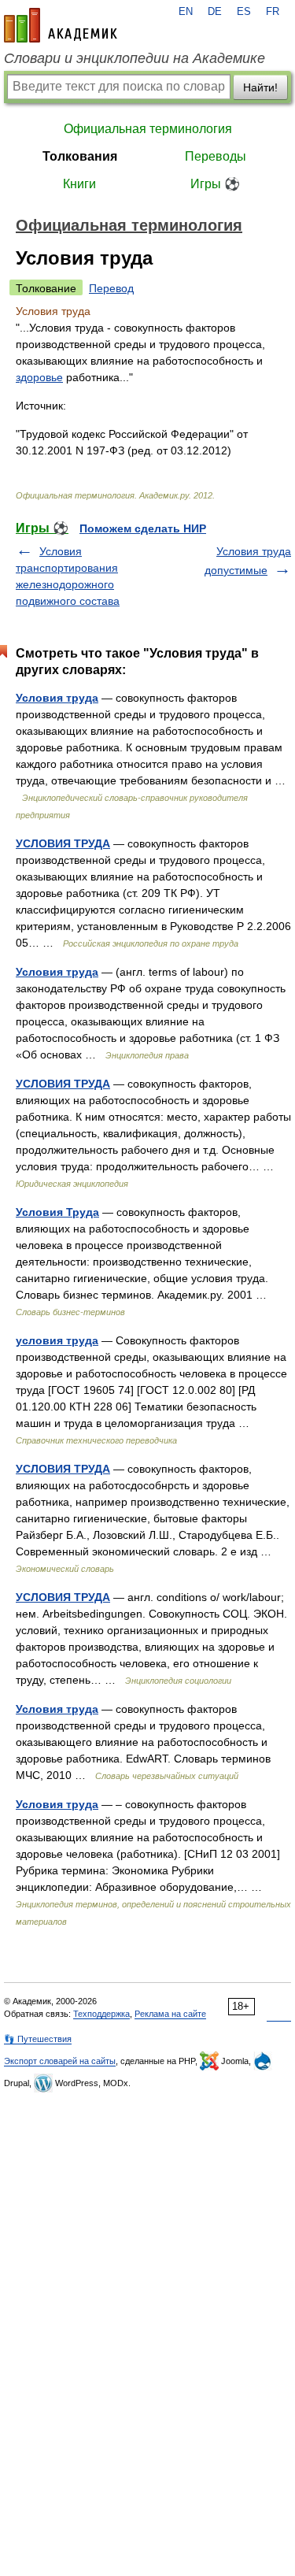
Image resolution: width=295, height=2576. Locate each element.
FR (273, 12)
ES (244, 12)
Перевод (111, 288)
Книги (79, 184)
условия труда (57, 1340)
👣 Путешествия (38, 2039)
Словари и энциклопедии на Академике (135, 58)
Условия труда (57, 698)
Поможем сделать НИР (143, 528)
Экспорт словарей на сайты (60, 2061)
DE (215, 12)
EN (186, 12)
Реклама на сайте (170, 2014)
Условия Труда (57, 1212)
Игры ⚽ (215, 184)
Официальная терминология (148, 129)
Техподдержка (101, 2014)
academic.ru (61, 25)
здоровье (39, 377)
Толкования (80, 156)
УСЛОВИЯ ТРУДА (63, 843)
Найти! (260, 87)
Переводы (216, 156)
